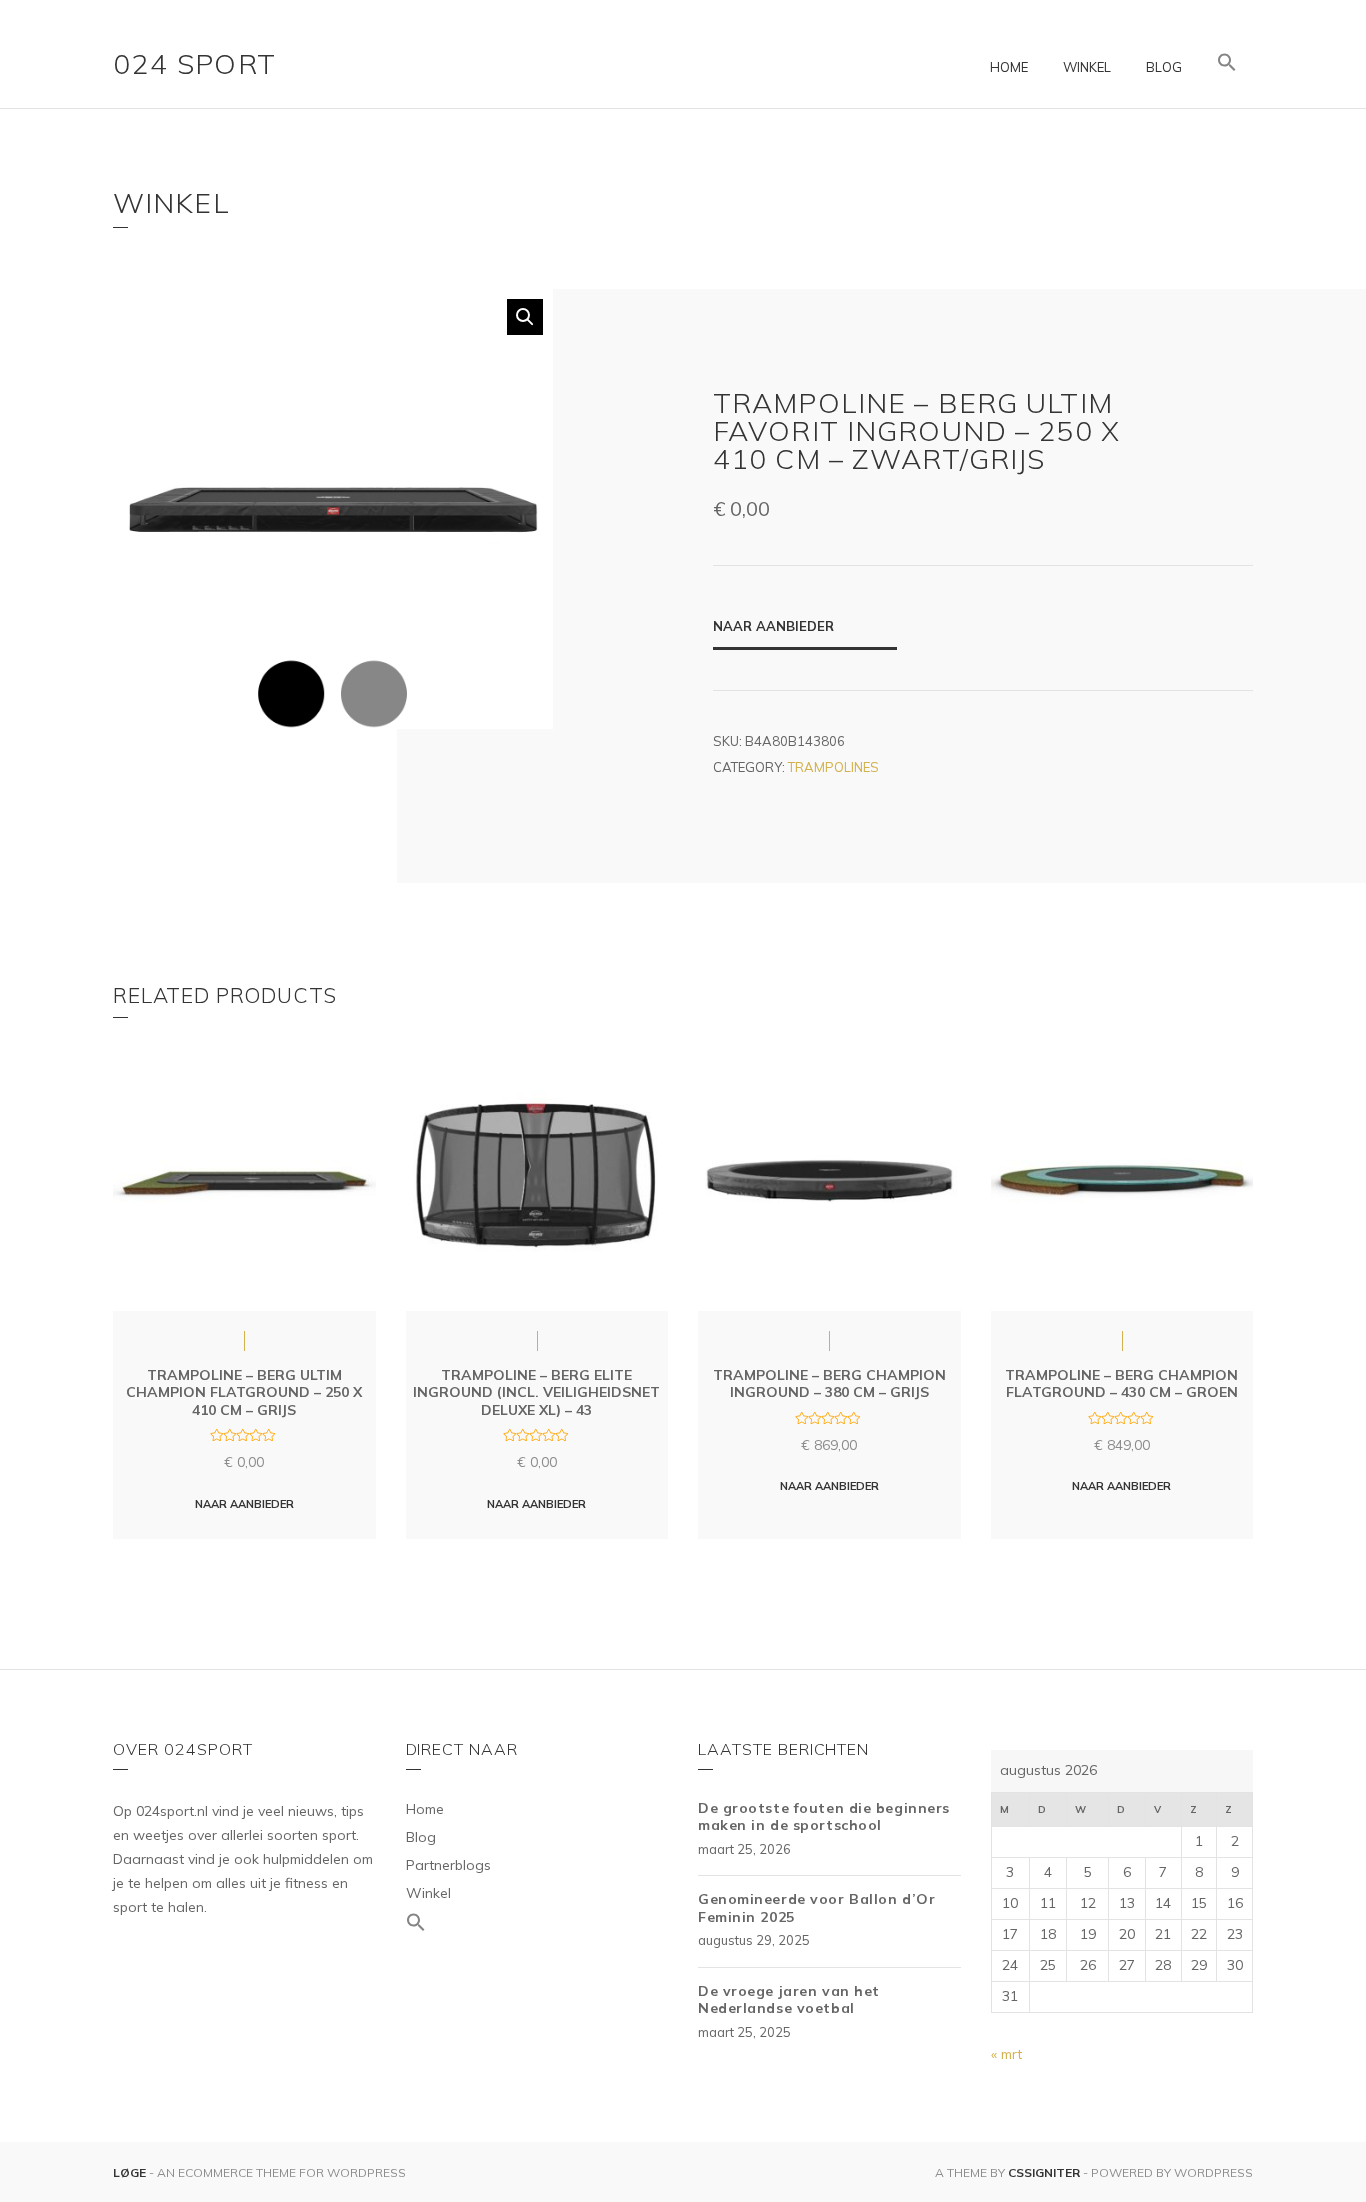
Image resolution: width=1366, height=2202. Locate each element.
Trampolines (833, 767)
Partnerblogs (448, 1865)
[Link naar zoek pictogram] (1227, 63)
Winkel (1087, 67)
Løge (131, 2172)
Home (1009, 67)
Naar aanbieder (773, 626)
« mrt (1006, 2054)
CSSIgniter (1044, 2172)
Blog (1164, 67)
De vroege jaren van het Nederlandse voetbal (789, 2000)
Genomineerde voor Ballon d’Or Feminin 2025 (816, 1908)
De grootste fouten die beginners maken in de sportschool (824, 1817)
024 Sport (195, 63)
